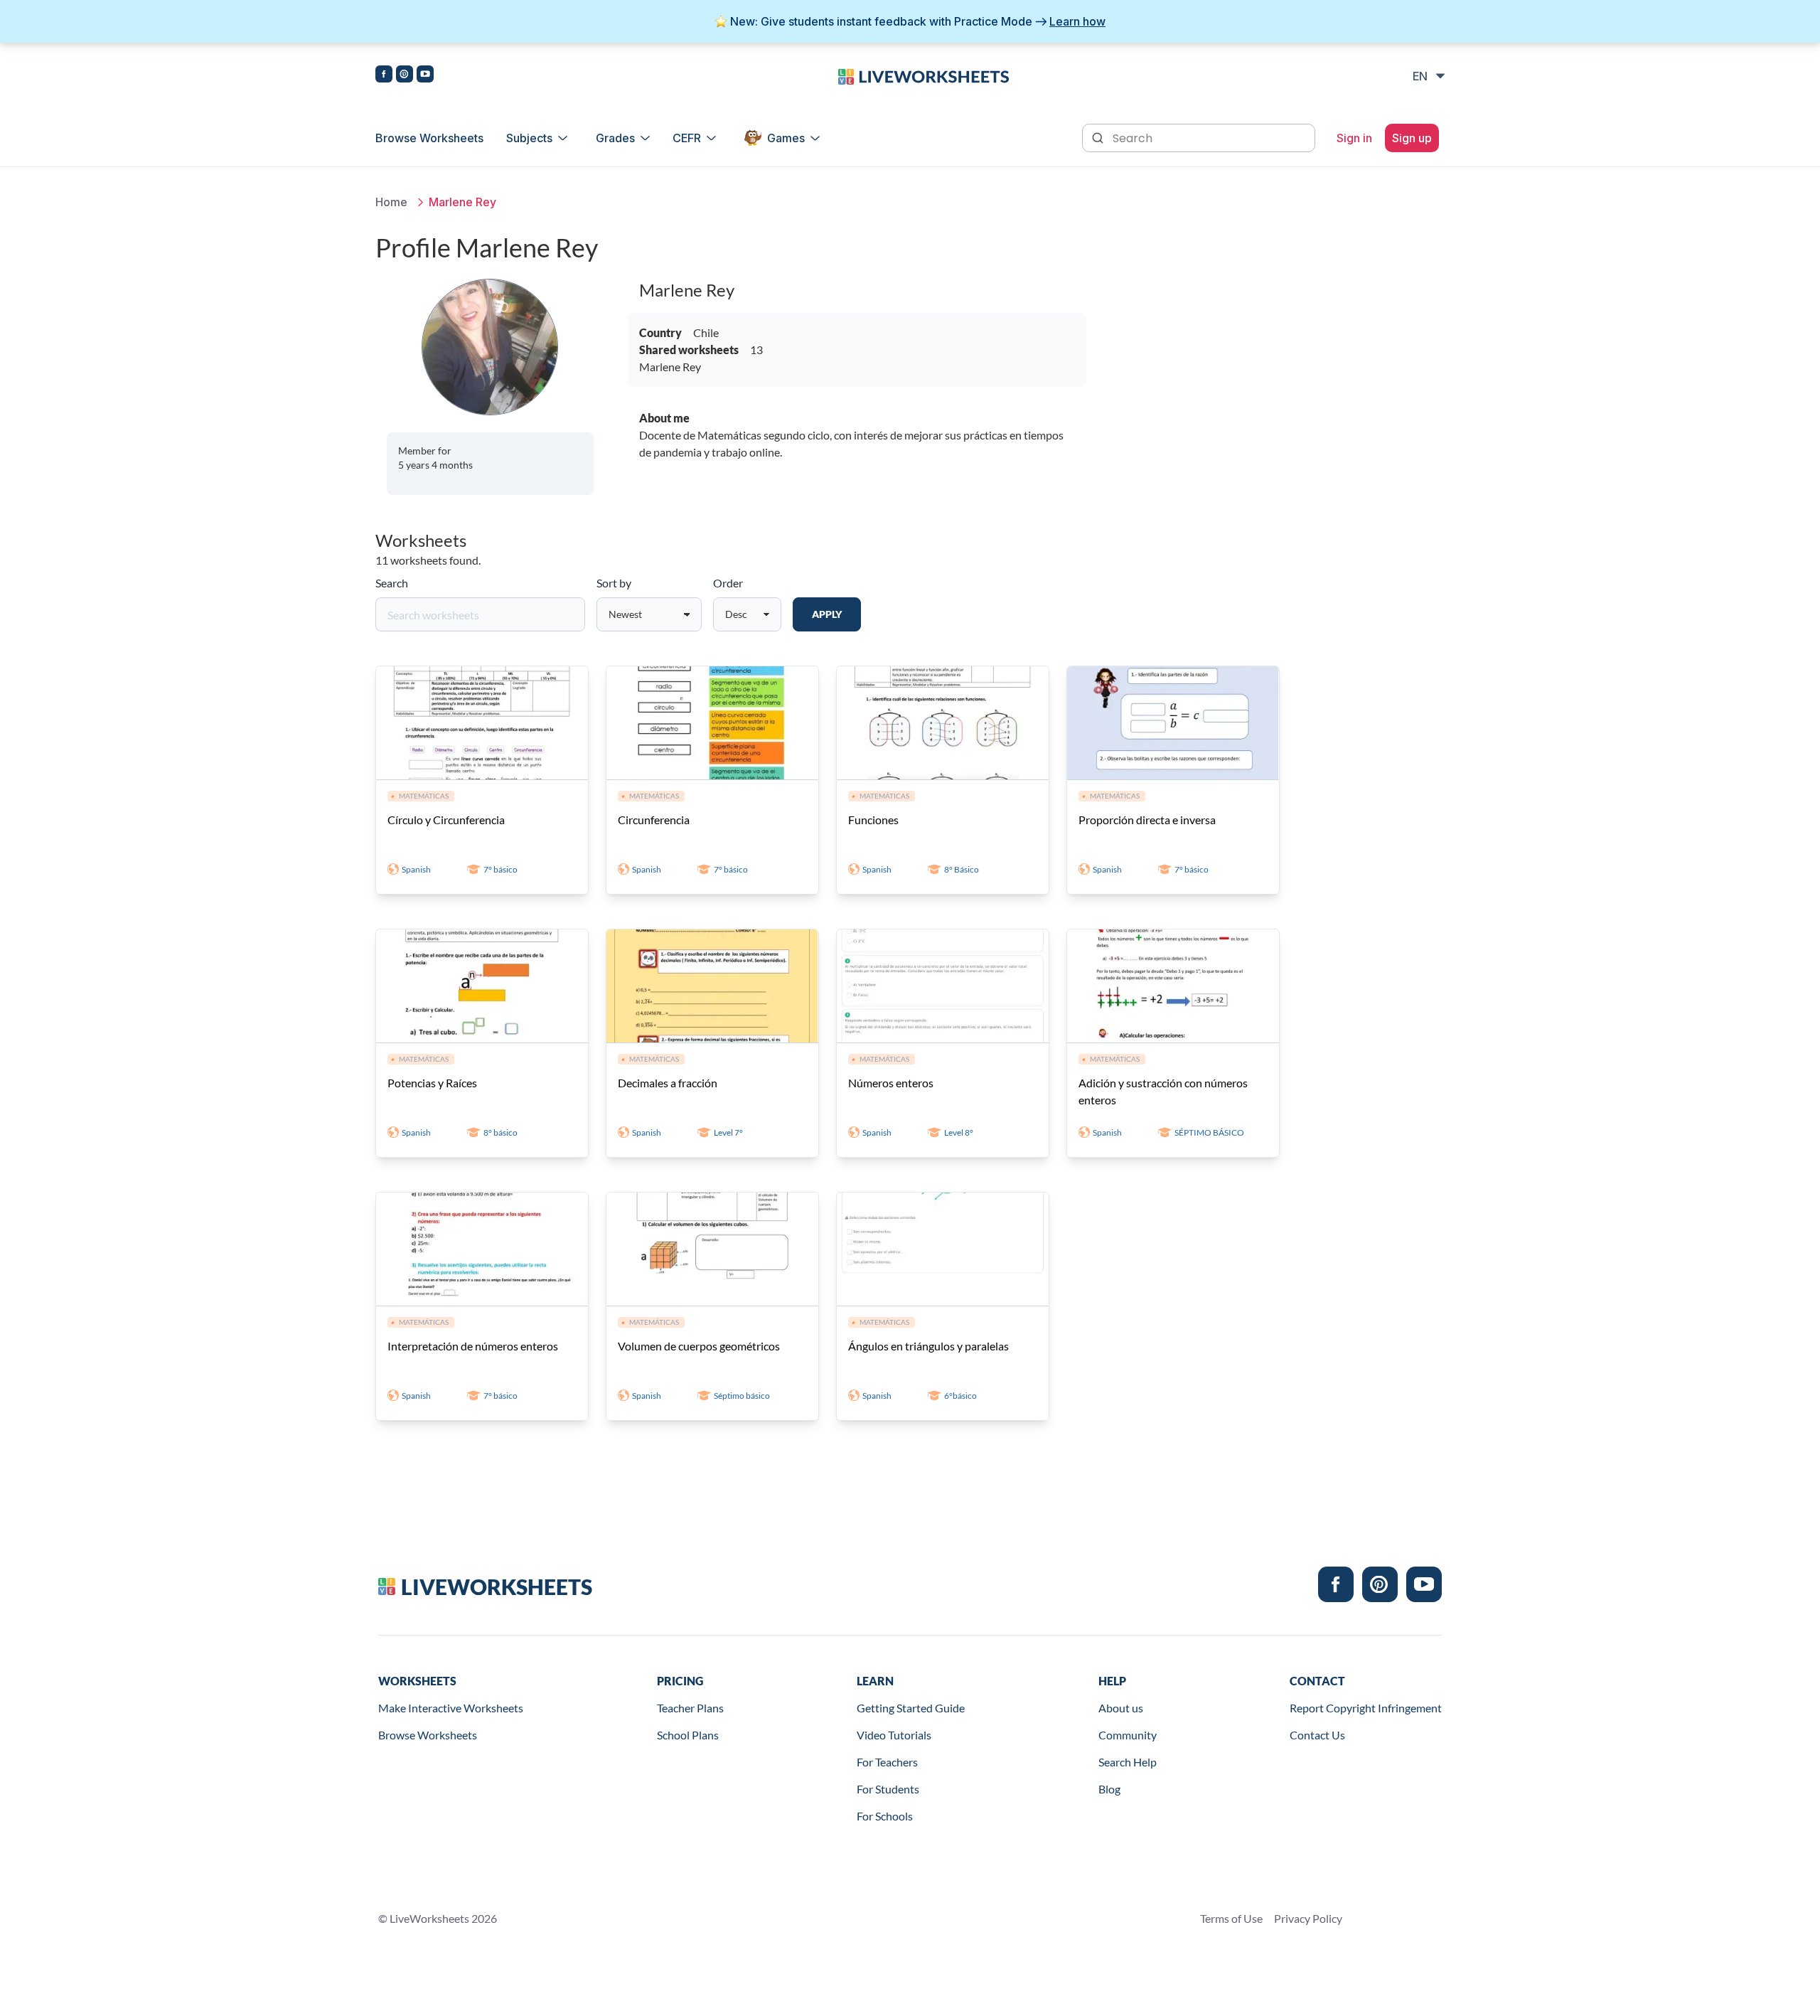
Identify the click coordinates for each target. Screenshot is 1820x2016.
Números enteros (891, 1083)
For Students (888, 1789)
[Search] (1099, 137)
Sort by (614, 583)
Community (1128, 1735)
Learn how (1077, 21)
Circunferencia (654, 820)
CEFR (687, 138)
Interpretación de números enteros (473, 1346)
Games (786, 138)
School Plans (688, 1735)
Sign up (1412, 138)
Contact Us (1317, 1735)
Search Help (1128, 1762)
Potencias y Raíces (432, 1083)
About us (1121, 1708)
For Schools (885, 1816)
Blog (1109, 1789)
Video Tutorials (894, 1735)
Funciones (873, 820)
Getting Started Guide (911, 1708)
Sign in (1354, 138)
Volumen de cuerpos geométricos (699, 1346)
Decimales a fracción (668, 1083)
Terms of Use (1231, 1918)
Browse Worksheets (429, 138)
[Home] (924, 75)
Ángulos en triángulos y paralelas (928, 1346)
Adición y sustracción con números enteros (1163, 1091)
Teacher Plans (690, 1708)
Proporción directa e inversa (1147, 820)
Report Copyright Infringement (1366, 1708)
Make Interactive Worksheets (451, 1708)
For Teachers (887, 1762)
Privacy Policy (1308, 1918)
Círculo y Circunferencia (446, 820)
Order (728, 583)
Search (392, 583)
